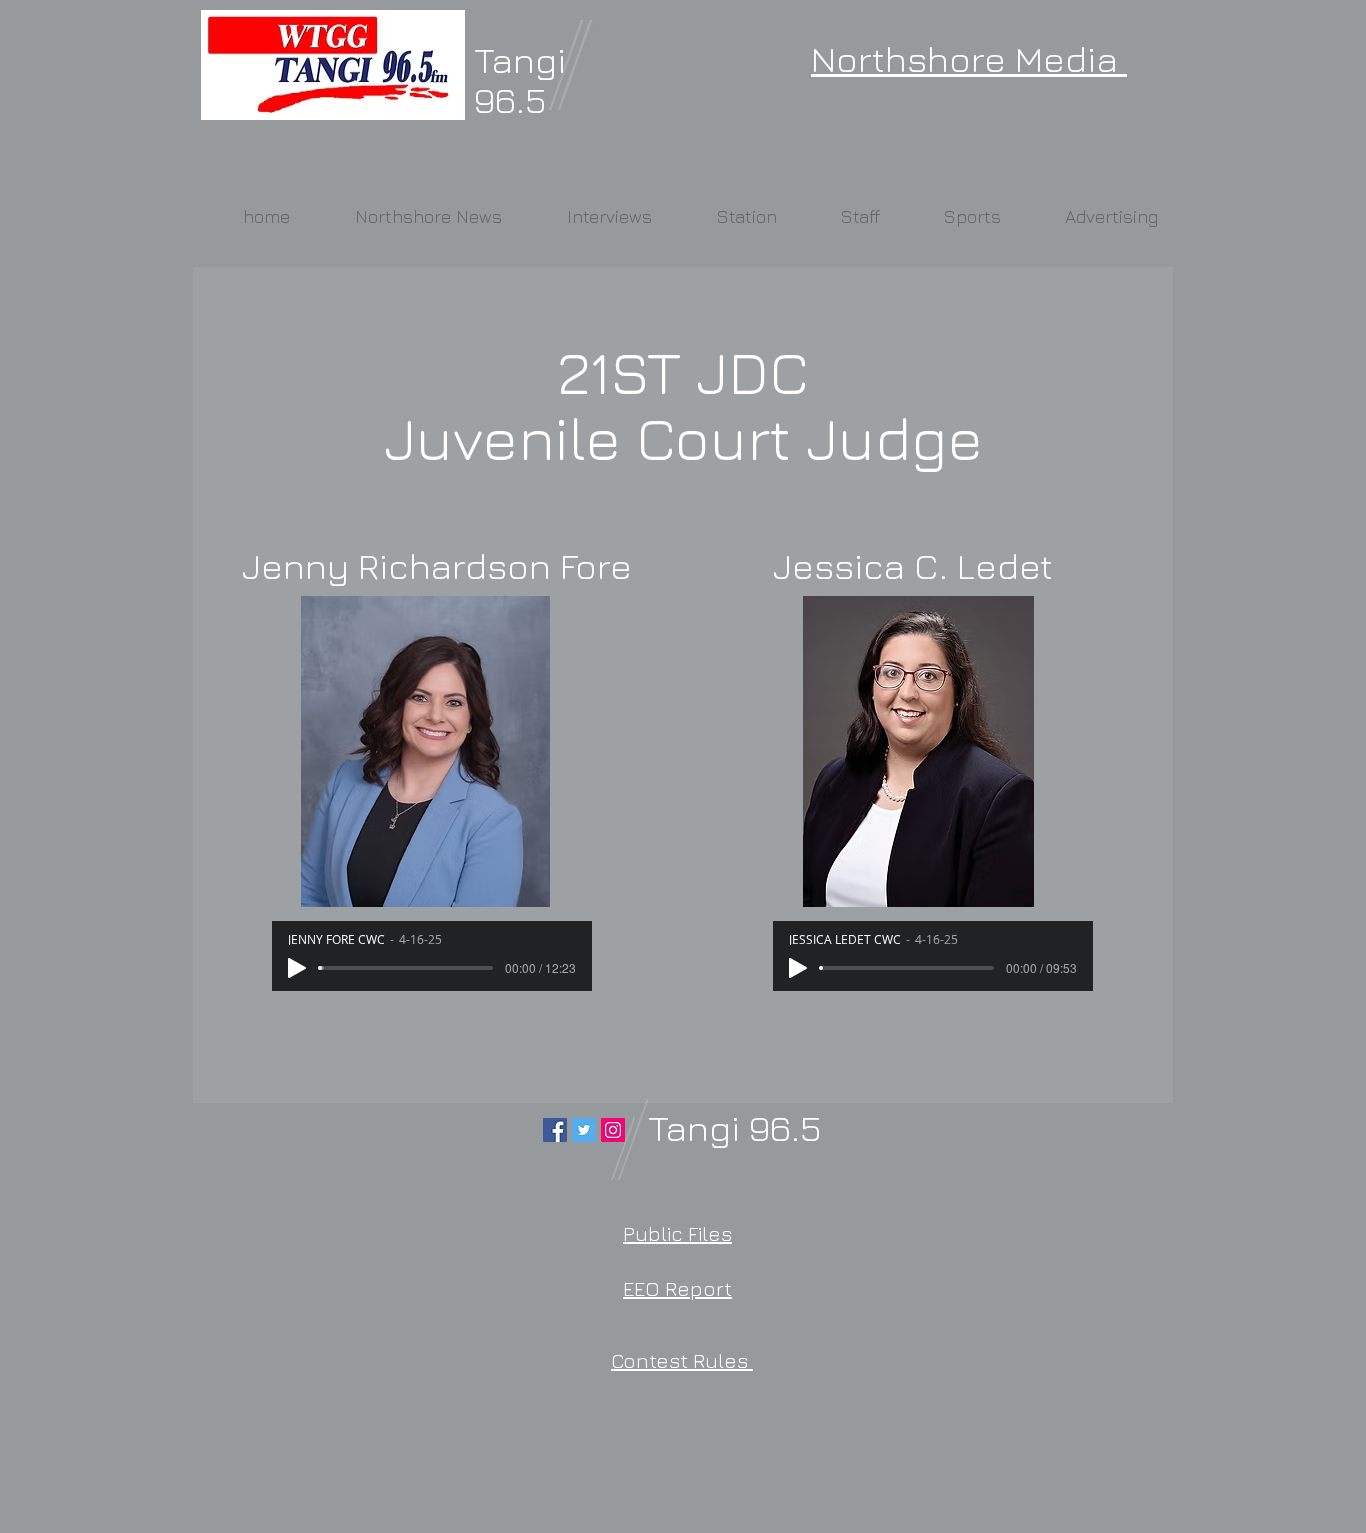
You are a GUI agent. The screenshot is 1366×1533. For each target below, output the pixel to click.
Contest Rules (682, 1360)
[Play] (297, 968)
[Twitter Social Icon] (584, 1130)
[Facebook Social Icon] (555, 1130)
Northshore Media (969, 58)
